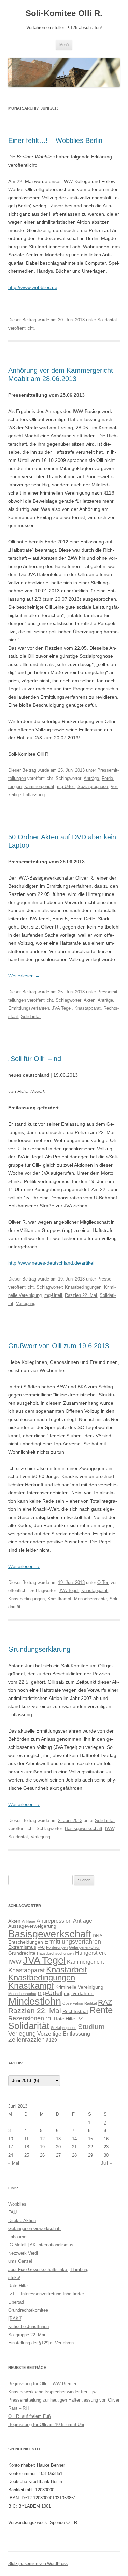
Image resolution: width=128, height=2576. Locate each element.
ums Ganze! (20, 2261)
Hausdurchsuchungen (55, 1953)
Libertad (16, 2302)
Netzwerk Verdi (23, 2253)
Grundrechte (22, 1953)
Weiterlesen (24, 976)
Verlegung (26, 1303)
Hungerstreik (91, 1953)
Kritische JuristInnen (29, 2327)
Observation (73, 2003)
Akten (89, 1000)
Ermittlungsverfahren (29, 1008)
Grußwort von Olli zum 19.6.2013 (59, 1346)
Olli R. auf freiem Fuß (30, 2416)
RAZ (105, 2002)
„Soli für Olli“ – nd (35, 1059)
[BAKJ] (15, 2318)
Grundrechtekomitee (28, 2310)
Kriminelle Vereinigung (79, 1987)
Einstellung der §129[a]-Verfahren (41, 2343)
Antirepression (54, 1921)
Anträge (91, 778)
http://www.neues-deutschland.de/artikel (51, 1263)
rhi (49, 2018)
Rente (101, 2010)
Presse (104, 1279)
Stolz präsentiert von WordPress (38, 2564)
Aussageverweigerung (32, 1926)
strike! (14, 2278)
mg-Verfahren (79, 1993)
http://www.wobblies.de (33, 287)
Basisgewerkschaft (84, 1829)
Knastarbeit (67, 1969)
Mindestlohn (35, 2001)
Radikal (90, 2003)
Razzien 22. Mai (81, 1295)
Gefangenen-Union (85, 1947)
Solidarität (107, 320)
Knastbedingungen (83, 1287)
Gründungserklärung (39, 1649)
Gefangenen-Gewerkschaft (34, 2229)
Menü (64, 45)
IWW (110, 1829)
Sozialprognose (93, 787)
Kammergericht (39, 787)
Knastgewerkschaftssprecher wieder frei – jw (52, 2392)
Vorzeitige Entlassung (64, 2034)
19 (42, 2147)
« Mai (14, 2163)
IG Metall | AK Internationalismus (41, 2245)
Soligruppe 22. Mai (27, 2335)
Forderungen (57, 1947)
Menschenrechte (90, 1599)
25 (27, 2155)
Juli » (106, 2163)
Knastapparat (88, 1008)
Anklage (29, 1921)
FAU (41, 1947)
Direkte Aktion (22, 2220)
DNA (97, 1936)
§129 (52, 2040)
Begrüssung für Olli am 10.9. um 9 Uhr (46, 2424)
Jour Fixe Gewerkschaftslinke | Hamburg (48, 2269)
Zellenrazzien (26, 2040)
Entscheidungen (26, 1942)
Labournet (18, 2237)
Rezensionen (26, 2018)
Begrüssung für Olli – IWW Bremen (43, 2384)
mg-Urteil (66, 787)
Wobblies (17, 2204)
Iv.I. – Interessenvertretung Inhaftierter (46, 2294)
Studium (91, 2027)
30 (106, 2155)
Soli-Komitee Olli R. (64, 13)
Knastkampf (59, 1599)
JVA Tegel (62, 1008)
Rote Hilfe (65, 2019)
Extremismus (22, 1947)
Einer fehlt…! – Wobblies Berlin (55, 140)
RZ (80, 2019)
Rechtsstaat (75, 2011)
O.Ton (103, 1582)
